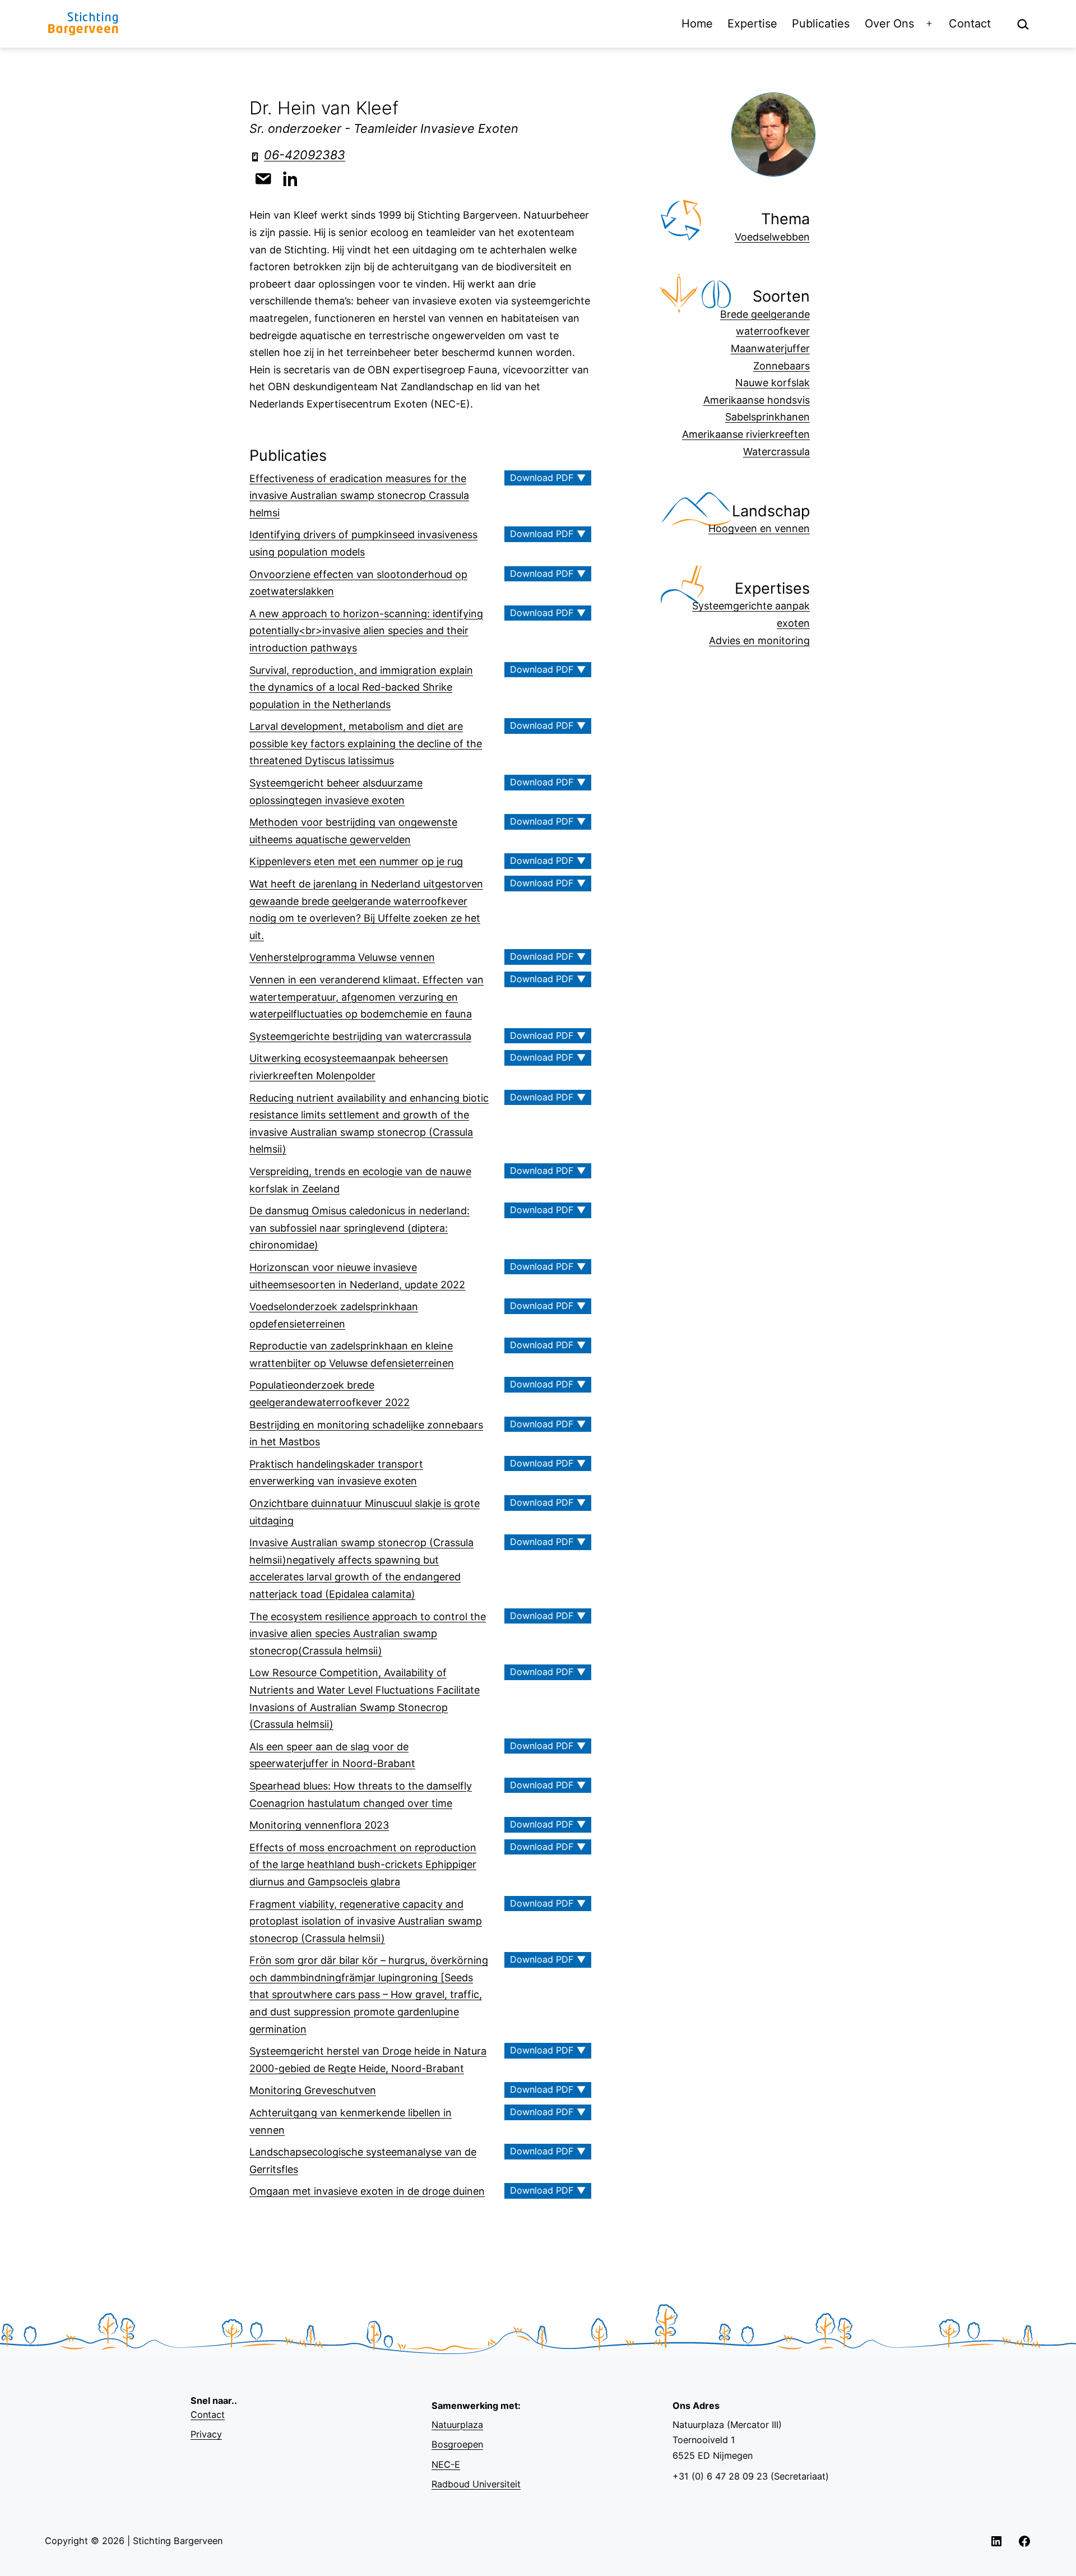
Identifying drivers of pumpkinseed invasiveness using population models (363, 543)
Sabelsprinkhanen (767, 417)
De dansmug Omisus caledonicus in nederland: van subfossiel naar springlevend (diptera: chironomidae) (360, 1228)
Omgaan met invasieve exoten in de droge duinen (367, 2191)
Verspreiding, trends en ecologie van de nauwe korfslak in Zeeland (360, 1180)
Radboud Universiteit (476, 2484)
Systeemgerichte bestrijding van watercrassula (360, 1036)
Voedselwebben (772, 237)
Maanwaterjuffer (770, 348)
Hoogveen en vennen (759, 528)
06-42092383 (305, 155)
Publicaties (821, 24)
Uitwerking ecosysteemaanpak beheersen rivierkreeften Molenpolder (349, 1067)
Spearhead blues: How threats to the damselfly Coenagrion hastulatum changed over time (361, 1795)
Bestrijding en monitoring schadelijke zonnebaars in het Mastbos (366, 1433)
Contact (970, 24)
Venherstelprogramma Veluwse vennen (342, 957)
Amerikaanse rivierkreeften (746, 434)
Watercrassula (776, 452)
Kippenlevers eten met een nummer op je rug (356, 861)
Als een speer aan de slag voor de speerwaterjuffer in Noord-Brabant (332, 1755)
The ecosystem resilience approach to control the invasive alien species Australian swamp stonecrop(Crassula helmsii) (368, 1634)
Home (697, 24)
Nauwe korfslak (773, 383)
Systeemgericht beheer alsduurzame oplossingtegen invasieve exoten (336, 792)
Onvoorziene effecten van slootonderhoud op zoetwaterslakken (358, 583)
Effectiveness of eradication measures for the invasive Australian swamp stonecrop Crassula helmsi (359, 496)
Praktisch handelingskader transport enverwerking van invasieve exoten (336, 1473)
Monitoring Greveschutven (313, 2090)
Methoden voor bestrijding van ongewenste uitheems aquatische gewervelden (353, 831)
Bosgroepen (457, 2444)
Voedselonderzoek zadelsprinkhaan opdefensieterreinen (334, 1315)
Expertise (752, 24)
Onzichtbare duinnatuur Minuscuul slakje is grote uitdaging (365, 1512)
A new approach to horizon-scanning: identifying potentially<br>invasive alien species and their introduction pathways (366, 631)
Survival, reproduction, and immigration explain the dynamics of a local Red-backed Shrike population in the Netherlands (361, 687)
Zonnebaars (782, 366)
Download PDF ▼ (548, 478)
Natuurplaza (457, 2425)
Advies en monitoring (759, 640)
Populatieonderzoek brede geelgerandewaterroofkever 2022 (330, 1394)
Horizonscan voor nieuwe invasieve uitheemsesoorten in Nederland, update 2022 (357, 1276)
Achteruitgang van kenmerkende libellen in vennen (351, 2121)
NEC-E (446, 2464)
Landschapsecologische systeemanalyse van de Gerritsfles (363, 2161)
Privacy (206, 2434)
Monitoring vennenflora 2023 (319, 1825)
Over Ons (889, 24)
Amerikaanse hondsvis (757, 400)
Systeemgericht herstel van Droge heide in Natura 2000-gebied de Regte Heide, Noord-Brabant (368, 2060)
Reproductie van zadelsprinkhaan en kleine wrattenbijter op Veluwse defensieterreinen (352, 1354)
